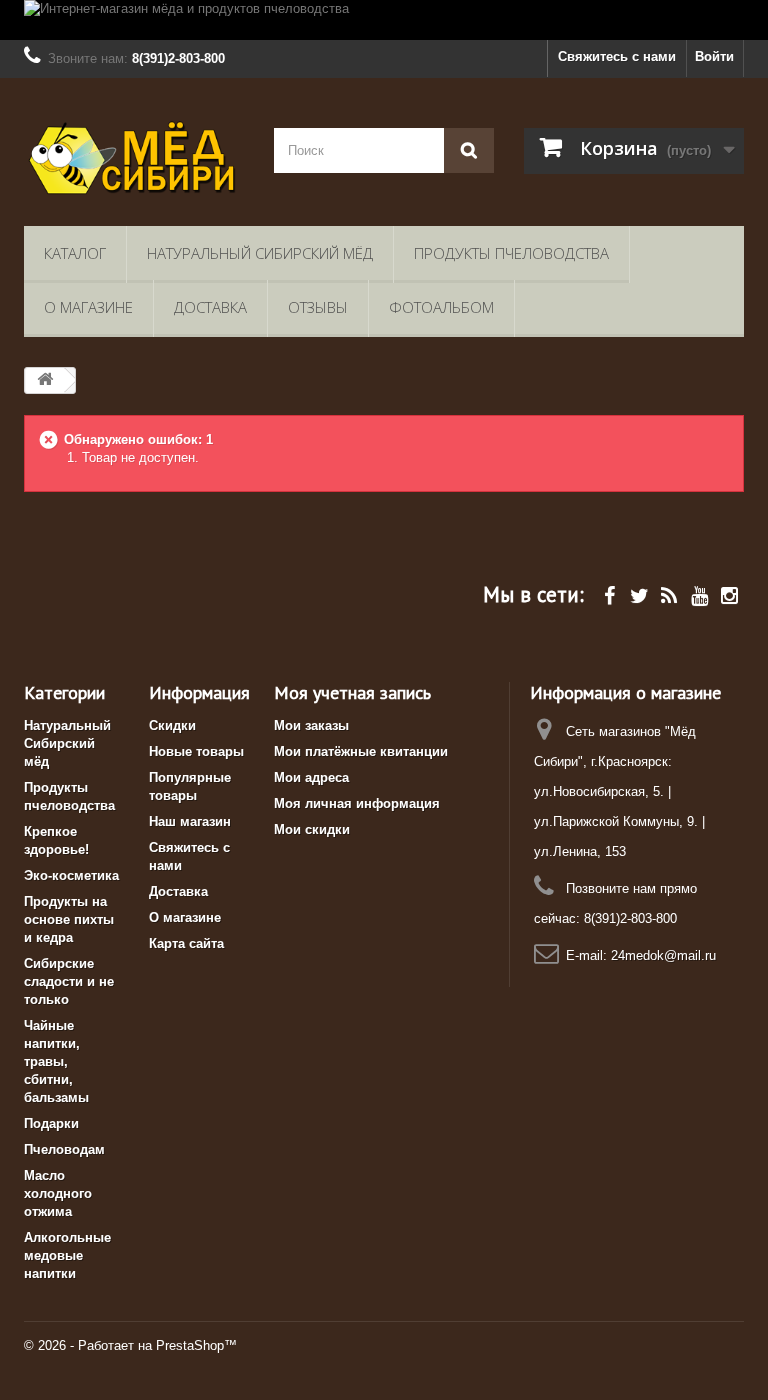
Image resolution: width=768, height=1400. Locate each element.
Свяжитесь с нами (617, 56)
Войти (714, 56)
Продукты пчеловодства (511, 253)
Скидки (172, 725)
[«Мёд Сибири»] (134, 159)
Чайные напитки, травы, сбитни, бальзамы (56, 1061)
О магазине (88, 307)
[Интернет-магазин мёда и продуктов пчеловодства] (384, 20)
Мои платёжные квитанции (361, 751)
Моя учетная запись (352, 692)
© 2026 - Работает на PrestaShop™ (130, 1345)
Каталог (75, 253)
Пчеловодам (64, 1149)
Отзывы (318, 307)
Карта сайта (186, 943)
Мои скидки (312, 829)
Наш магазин (190, 821)
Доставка (210, 307)
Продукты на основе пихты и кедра (69, 919)
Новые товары (196, 751)
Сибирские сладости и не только (69, 981)
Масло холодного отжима (58, 1193)
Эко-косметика (71, 875)
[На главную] (45, 380)
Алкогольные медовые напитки (67, 1255)
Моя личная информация (357, 803)
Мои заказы (311, 725)
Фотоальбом (441, 307)
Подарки (51, 1123)
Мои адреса (311, 777)
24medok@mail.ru (663, 955)
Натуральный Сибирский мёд (260, 253)
